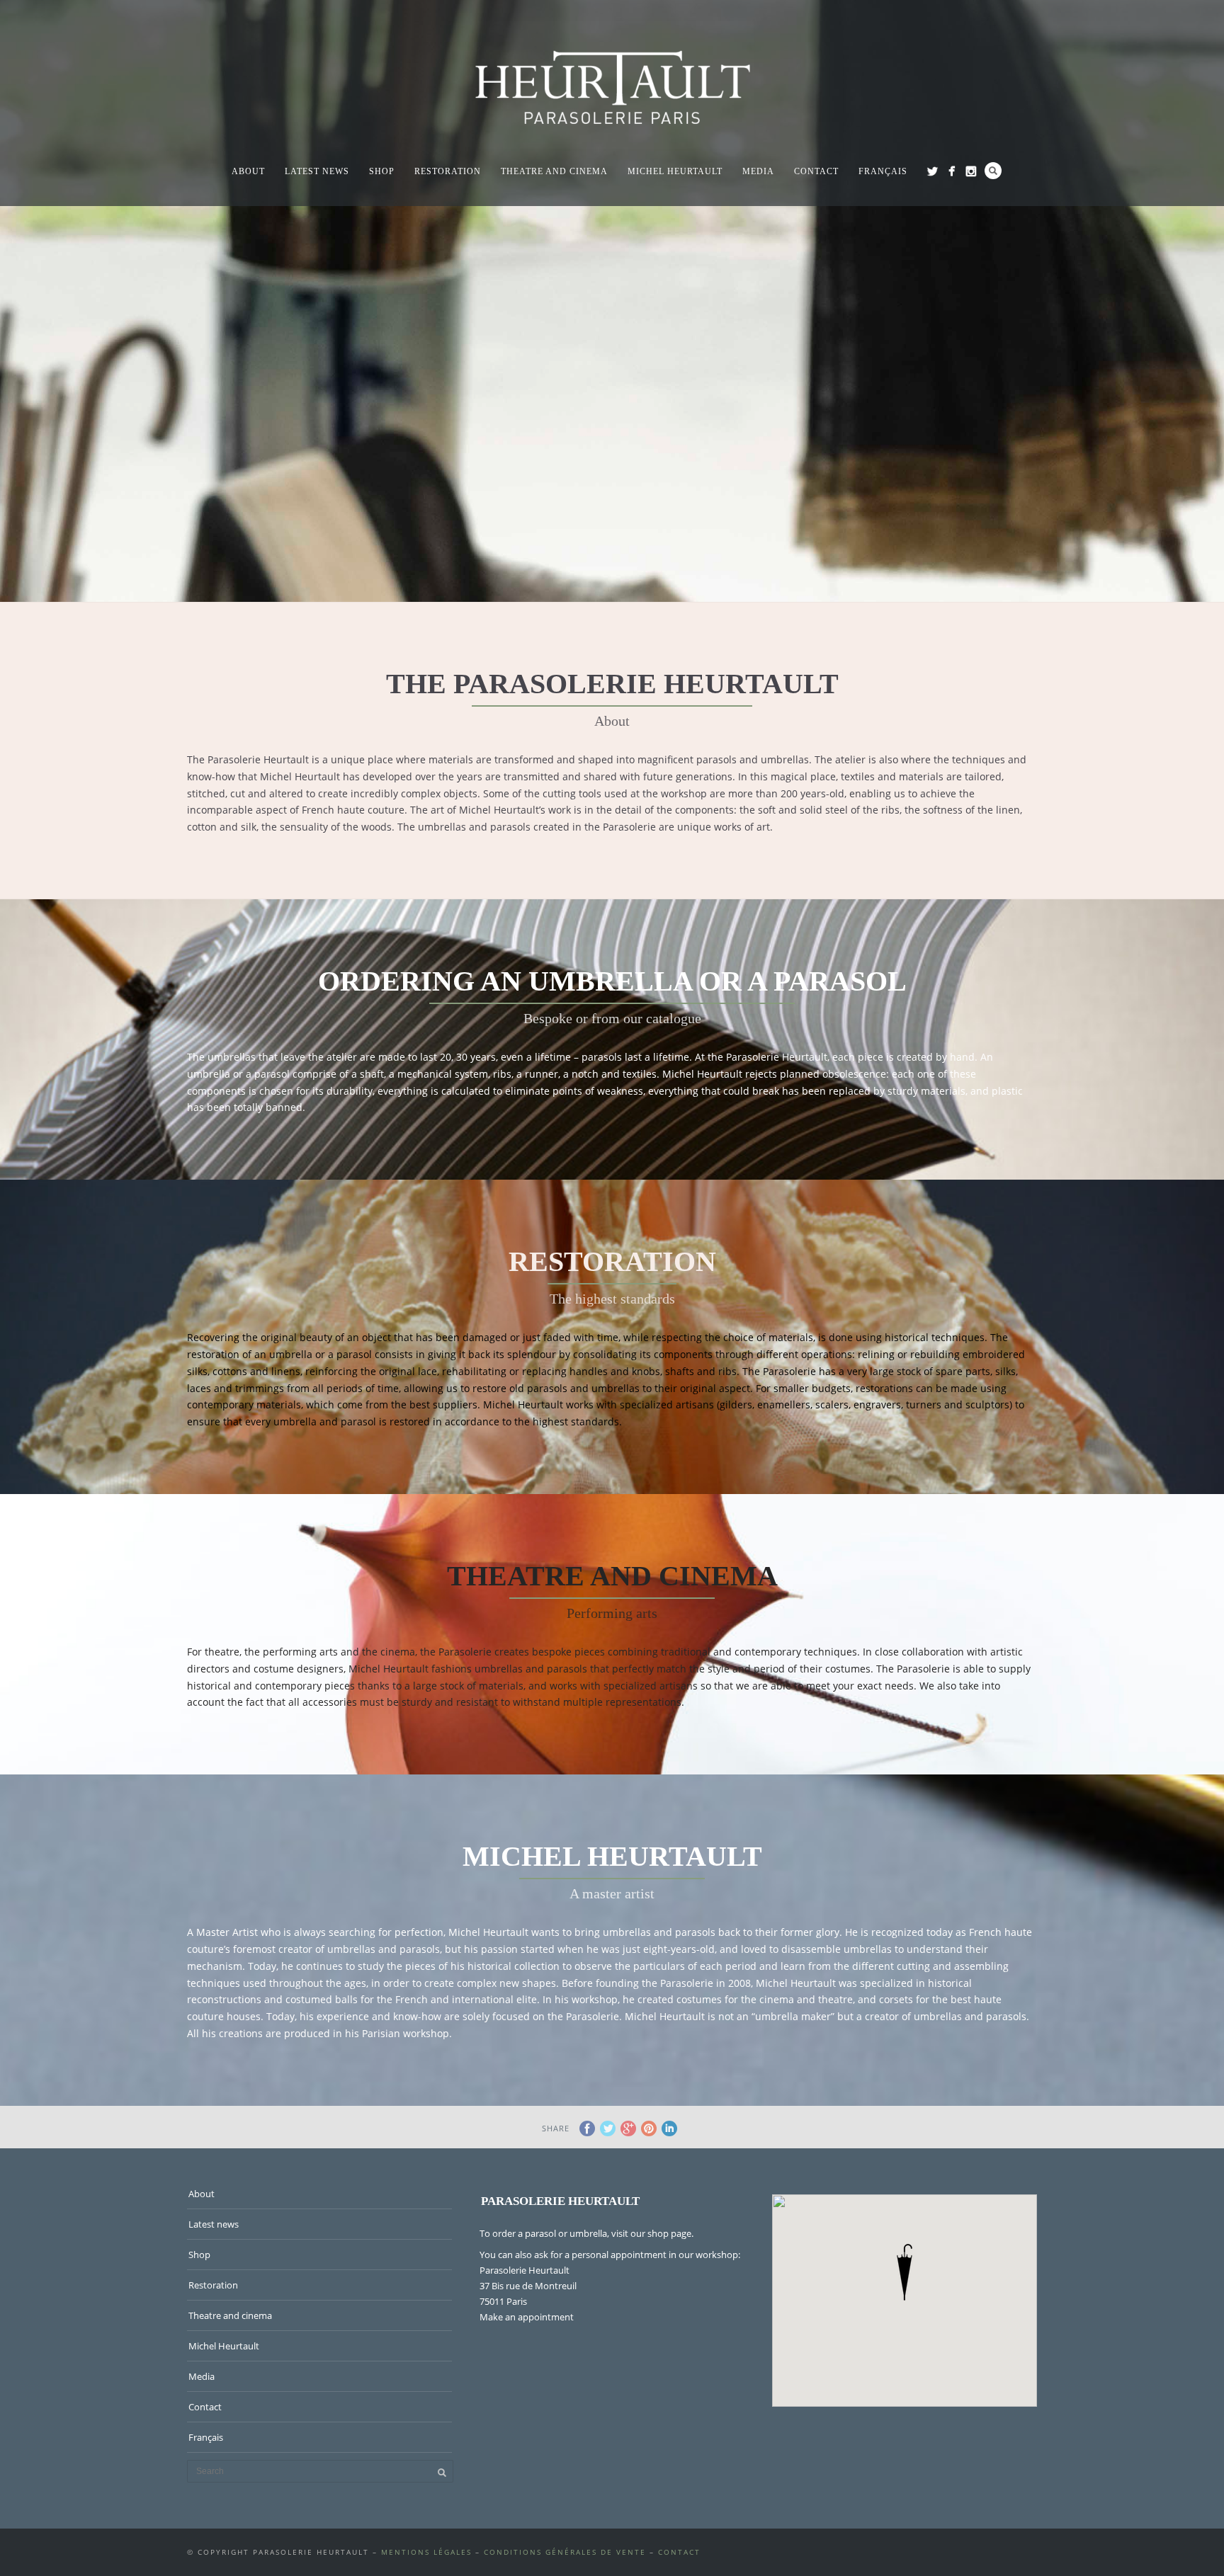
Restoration (448, 171)
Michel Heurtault (675, 171)
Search (993, 171)
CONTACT (679, 2552)
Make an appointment (527, 2317)
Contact (816, 171)
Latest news (317, 171)
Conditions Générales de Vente (565, 2552)
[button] (905, 2272)
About (248, 171)
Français (883, 171)
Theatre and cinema (554, 171)
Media (758, 171)
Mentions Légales (426, 2552)
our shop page (661, 2233)
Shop (382, 171)
